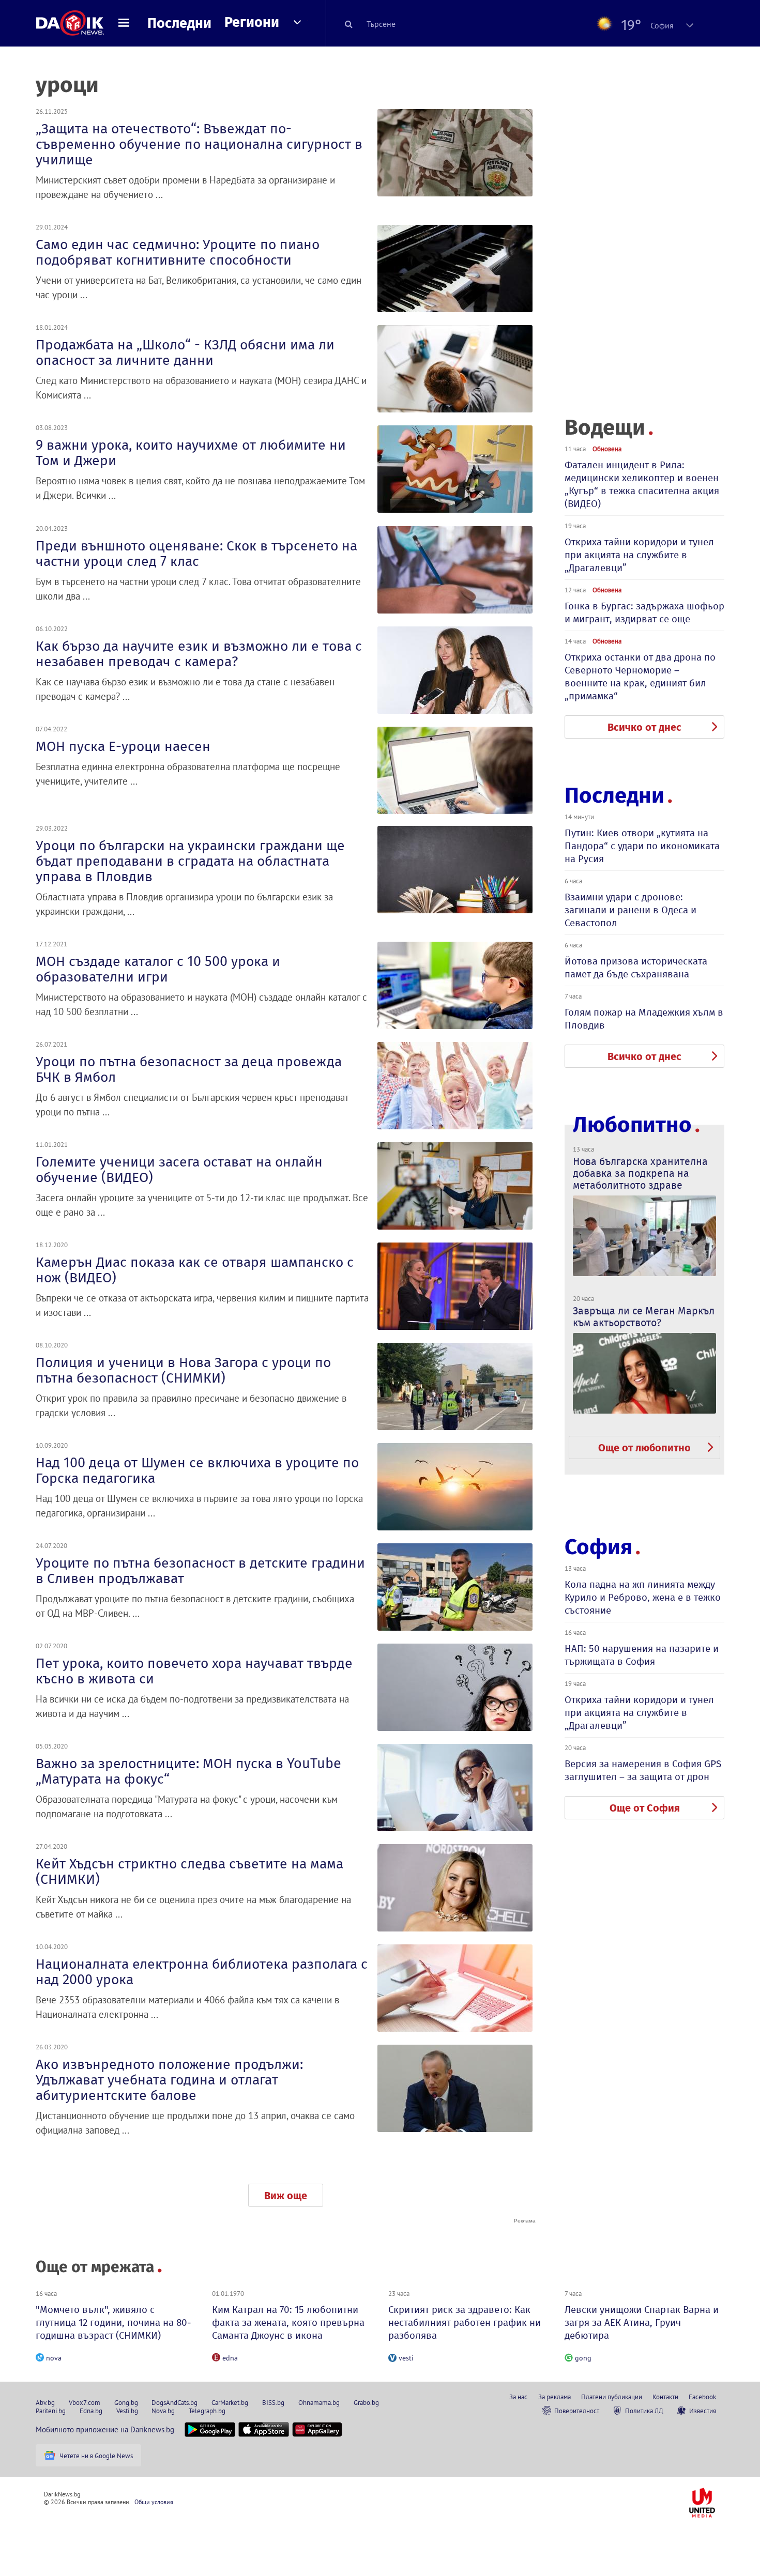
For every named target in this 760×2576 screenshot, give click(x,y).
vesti (406, 2358)
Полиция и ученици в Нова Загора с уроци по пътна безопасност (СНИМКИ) (183, 1370)
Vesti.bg (127, 2411)
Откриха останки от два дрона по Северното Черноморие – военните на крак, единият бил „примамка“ (640, 677)
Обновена (607, 449)
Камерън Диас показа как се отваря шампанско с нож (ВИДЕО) (195, 1270)
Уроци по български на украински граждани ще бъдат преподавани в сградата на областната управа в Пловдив (190, 861)
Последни (179, 23)
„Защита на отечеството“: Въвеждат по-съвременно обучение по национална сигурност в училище (199, 144)
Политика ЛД (644, 2411)
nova (54, 2358)
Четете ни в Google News (96, 2456)
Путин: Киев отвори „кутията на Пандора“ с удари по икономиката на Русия (642, 846)
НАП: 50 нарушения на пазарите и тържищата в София (642, 1655)
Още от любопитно (644, 1448)
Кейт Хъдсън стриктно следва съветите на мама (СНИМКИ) (189, 1872)
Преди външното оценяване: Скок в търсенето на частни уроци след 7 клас (196, 554)
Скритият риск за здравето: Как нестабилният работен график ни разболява (465, 2322)
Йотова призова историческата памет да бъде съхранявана (636, 968)
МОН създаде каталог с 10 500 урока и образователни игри (158, 969)
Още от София (645, 1808)
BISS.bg (273, 2402)
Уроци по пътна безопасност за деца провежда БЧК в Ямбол (189, 1069)
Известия (703, 2411)
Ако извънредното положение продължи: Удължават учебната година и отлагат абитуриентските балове (169, 2080)
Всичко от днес (644, 727)
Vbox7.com (85, 2402)
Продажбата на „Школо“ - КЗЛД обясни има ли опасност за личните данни (185, 352)
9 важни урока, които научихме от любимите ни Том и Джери (191, 453)
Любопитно (632, 1125)
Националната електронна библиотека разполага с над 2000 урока (202, 1972)
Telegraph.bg (207, 2411)
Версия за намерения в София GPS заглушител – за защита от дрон (643, 1770)
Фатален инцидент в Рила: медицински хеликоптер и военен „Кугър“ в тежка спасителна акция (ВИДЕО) (642, 484)
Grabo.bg (366, 2402)
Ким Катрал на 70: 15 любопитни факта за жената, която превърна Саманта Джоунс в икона (288, 2322)
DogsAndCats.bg (174, 2402)
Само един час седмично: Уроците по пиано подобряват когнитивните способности (178, 252)
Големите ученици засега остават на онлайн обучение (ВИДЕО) (179, 1170)
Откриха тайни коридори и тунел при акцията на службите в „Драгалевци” (639, 555)
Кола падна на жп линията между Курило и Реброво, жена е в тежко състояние (643, 1597)
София (598, 1547)
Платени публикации (612, 2397)
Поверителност (577, 2411)
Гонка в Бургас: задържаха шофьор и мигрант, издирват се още (644, 612)
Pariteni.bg (51, 2411)
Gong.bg (126, 2402)
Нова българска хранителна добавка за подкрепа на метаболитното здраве (640, 1173)
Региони (252, 22)
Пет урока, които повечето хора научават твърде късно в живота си (194, 1671)
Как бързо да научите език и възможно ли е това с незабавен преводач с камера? (199, 654)
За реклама (554, 2397)
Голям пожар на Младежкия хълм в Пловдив (644, 1019)
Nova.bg (163, 2411)
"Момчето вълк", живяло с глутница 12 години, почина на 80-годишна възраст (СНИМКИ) (113, 2322)
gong (583, 2358)
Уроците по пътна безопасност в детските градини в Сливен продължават (200, 1571)
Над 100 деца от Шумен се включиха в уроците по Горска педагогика (197, 1470)
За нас (518, 2397)
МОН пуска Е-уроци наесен (123, 746)
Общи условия (154, 2502)
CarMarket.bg (230, 2402)
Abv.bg (45, 2402)
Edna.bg (91, 2411)
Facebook (702, 2397)
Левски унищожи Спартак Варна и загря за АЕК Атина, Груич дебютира (642, 2322)
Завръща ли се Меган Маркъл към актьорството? (644, 1317)
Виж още (286, 2196)
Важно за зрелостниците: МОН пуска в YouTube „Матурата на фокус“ (188, 1771)
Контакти (665, 2397)
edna (230, 2358)
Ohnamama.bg (319, 2402)
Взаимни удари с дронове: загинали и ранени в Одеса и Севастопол (630, 910)
